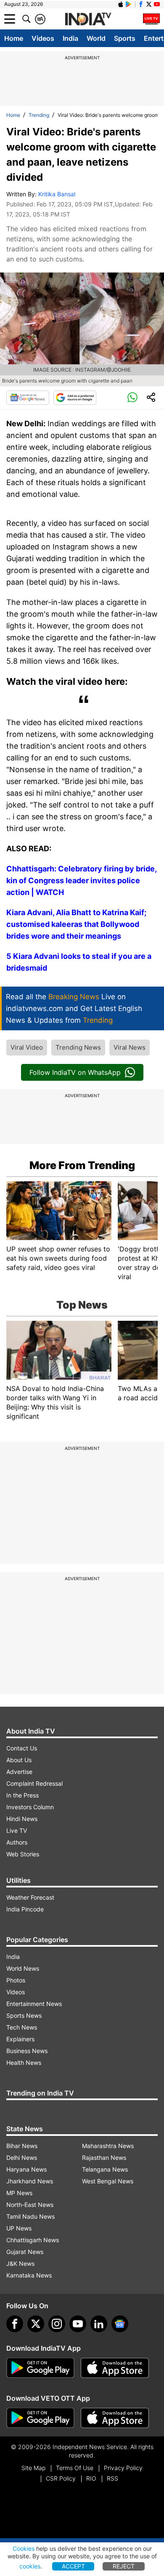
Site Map (33, 2468)
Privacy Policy (123, 2468)
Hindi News (22, 1819)
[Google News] (28, 398)
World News (23, 1968)
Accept (73, 2566)
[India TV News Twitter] (149, 4)
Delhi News (22, 2158)
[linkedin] (99, 2324)
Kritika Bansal (57, 194)
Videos (43, 38)
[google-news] (120, 2324)
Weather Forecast (30, 1897)
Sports (125, 38)
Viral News (130, 1047)
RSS (112, 2478)
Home (14, 38)
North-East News (30, 2205)
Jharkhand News (30, 2181)
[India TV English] (88, 19)
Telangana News (105, 2169)
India (70, 38)
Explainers (20, 2039)
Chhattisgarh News (33, 2240)
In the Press (22, 1795)
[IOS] (121, 4)
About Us (19, 1760)
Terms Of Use (75, 2468)
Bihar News (22, 2146)
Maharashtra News (108, 2146)
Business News (27, 2051)
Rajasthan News (104, 2158)
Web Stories (23, 1854)
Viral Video (27, 1047)
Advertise (19, 1772)
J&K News (20, 2263)
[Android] (129, 4)
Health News (24, 2063)
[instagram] (57, 2324)
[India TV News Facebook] (141, 4)
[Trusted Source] (75, 398)
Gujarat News (25, 2252)
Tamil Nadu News (30, 2216)
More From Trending (82, 1165)
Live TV (17, 1830)
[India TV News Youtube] (157, 4)
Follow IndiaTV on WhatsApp (75, 1072)
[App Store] (115, 2368)
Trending (39, 115)
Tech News (22, 2027)
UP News (19, 2228)
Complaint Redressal (34, 1783)
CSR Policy (61, 2478)
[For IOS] (115, 2418)
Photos (16, 1980)
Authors (17, 1842)
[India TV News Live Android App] (40, 2368)
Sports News (24, 2015)
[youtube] (78, 2324)
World (96, 38)
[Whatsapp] (132, 398)
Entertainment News (34, 2004)
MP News (19, 2193)
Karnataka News (29, 2275)
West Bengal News (108, 2181)
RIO (91, 2478)
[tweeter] (36, 2324)
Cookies (24, 2548)
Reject (124, 2566)
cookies (30, 2566)
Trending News (78, 1047)
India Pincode (25, 1909)
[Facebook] (15, 2324)
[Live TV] (151, 19)
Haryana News (26, 2169)
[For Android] (40, 2418)
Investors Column (30, 1807)
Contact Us (22, 1748)
